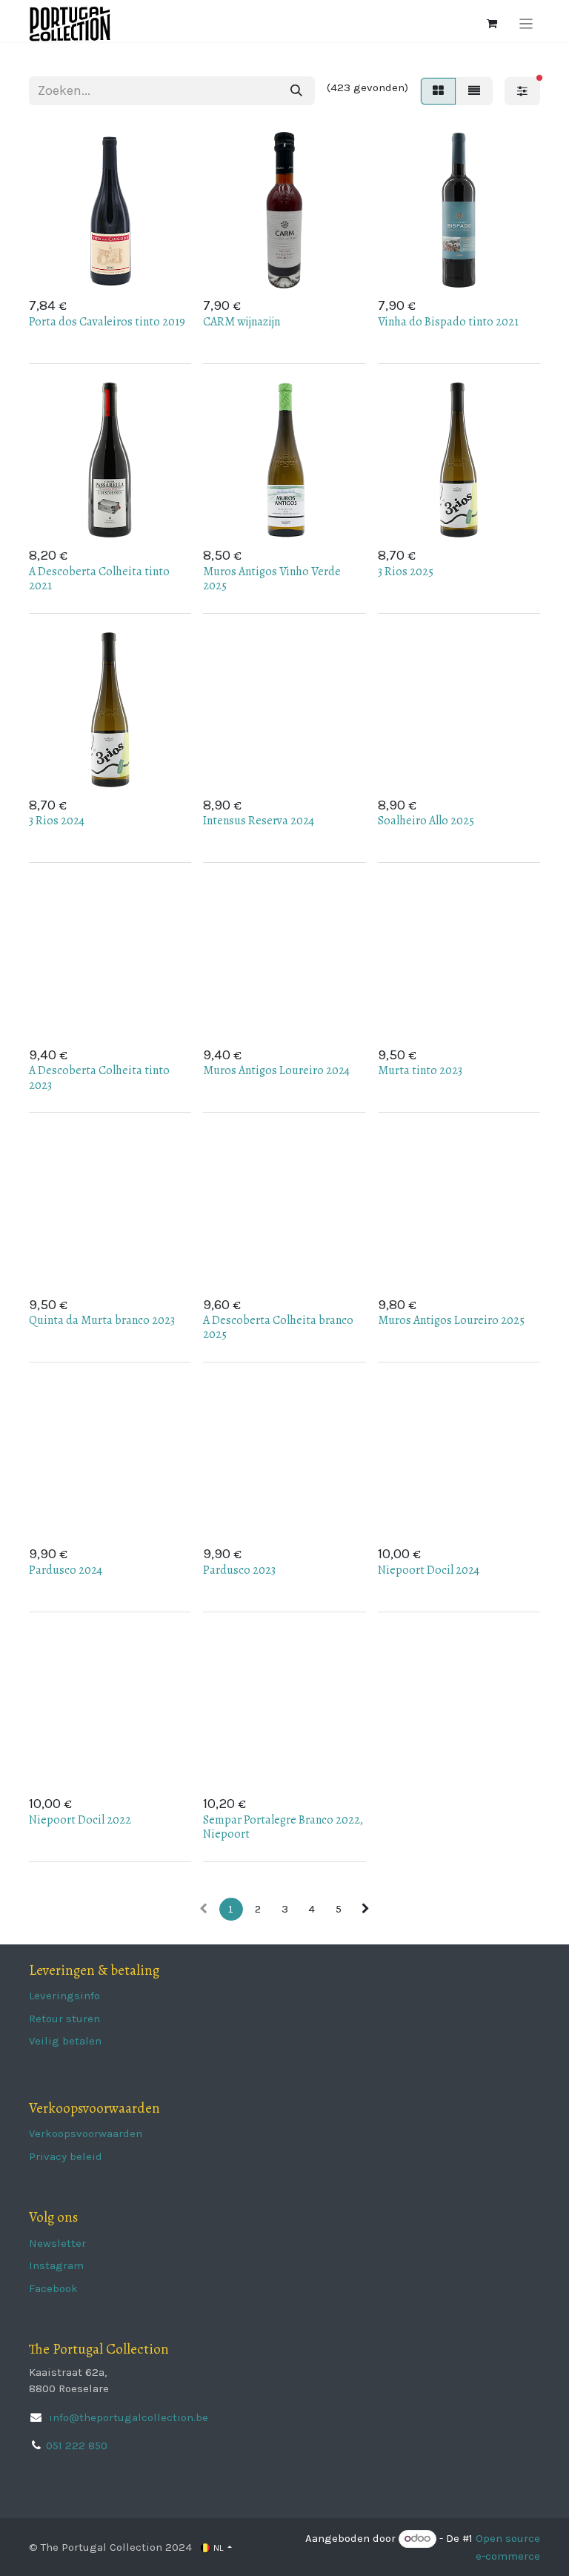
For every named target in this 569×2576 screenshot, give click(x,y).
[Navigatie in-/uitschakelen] (526, 24)
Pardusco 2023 (239, 1570)
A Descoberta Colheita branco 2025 (278, 1327)
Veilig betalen (65, 2041)
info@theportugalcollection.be (127, 2417)
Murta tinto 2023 (420, 1070)
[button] (134, 268)
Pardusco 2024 (66, 1570)
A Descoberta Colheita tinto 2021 (99, 579)
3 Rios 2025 (406, 572)
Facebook (53, 2288)
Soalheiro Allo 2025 (426, 821)
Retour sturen (64, 2019)
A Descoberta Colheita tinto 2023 (99, 1077)
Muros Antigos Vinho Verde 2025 (272, 579)
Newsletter (57, 2243)
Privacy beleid (66, 2156)
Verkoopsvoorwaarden (86, 2133)
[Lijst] (474, 91)
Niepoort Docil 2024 (429, 1570)
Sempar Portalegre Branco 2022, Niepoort (283, 1827)
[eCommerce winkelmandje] (492, 24)
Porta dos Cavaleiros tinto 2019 (107, 322)
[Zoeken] (296, 91)
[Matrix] (438, 91)
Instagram (56, 2265)
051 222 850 (77, 2446)
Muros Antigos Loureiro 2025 (451, 1320)
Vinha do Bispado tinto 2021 (448, 322)
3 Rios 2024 (57, 821)
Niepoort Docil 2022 (80, 1820)
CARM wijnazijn (242, 322)
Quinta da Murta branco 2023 (102, 1320)
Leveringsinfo (64, 1996)
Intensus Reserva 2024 (259, 821)
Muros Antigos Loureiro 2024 (276, 1070)
